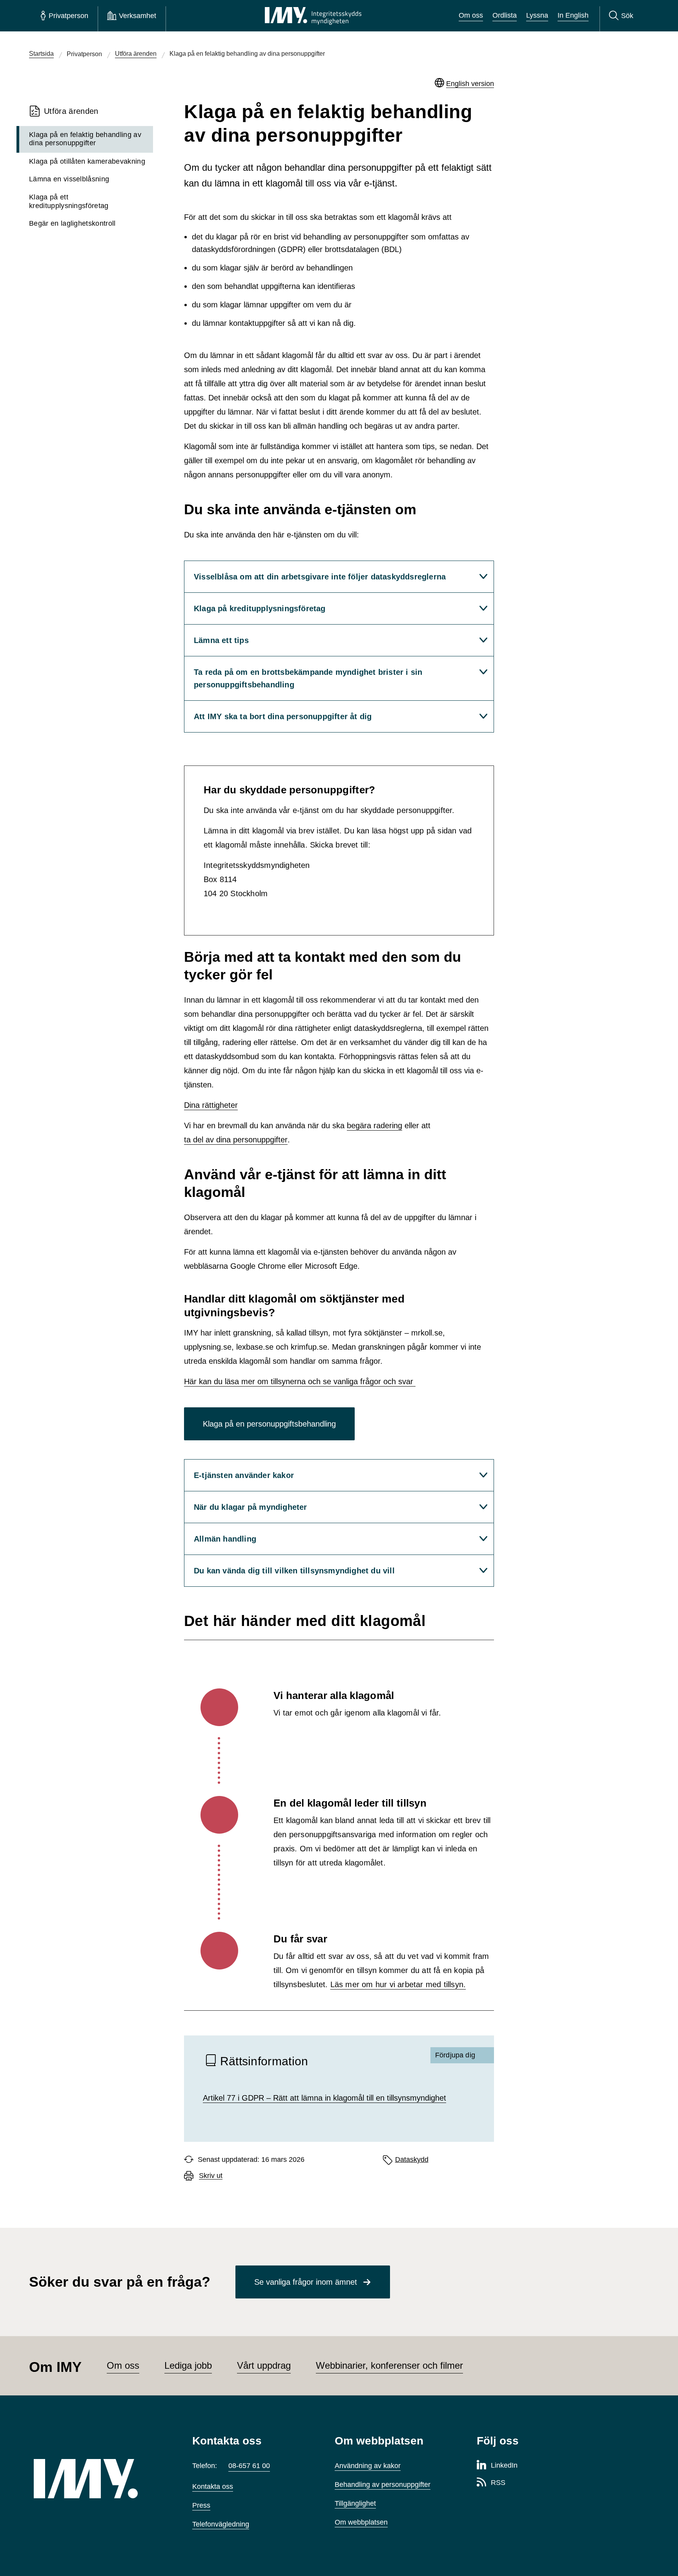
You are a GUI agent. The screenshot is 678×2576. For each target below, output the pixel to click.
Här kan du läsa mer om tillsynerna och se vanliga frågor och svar (300, 1381)
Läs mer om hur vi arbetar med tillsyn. (398, 1984)
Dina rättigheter (211, 1105)
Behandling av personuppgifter (383, 2485)
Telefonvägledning (221, 2524)
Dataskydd (412, 2159)
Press (201, 2505)
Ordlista (505, 15)
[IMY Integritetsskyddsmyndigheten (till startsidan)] (313, 16)
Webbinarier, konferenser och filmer (389, 2365)
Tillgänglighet (355, 2503)
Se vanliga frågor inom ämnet (306, 2282)
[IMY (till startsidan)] (101, 2479)
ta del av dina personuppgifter (236, 1140)
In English (573, 15)
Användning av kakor (368, 2466)
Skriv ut (211, 2176)
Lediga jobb (188, 2365)
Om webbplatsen (361, 2522)
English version (470, 84)
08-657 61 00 (249, 2466)
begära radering (375, 1125)
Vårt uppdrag (264, 2365)
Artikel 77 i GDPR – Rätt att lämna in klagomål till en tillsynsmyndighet (324, 2098)
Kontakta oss (213, 2486)
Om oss (471, 15)
